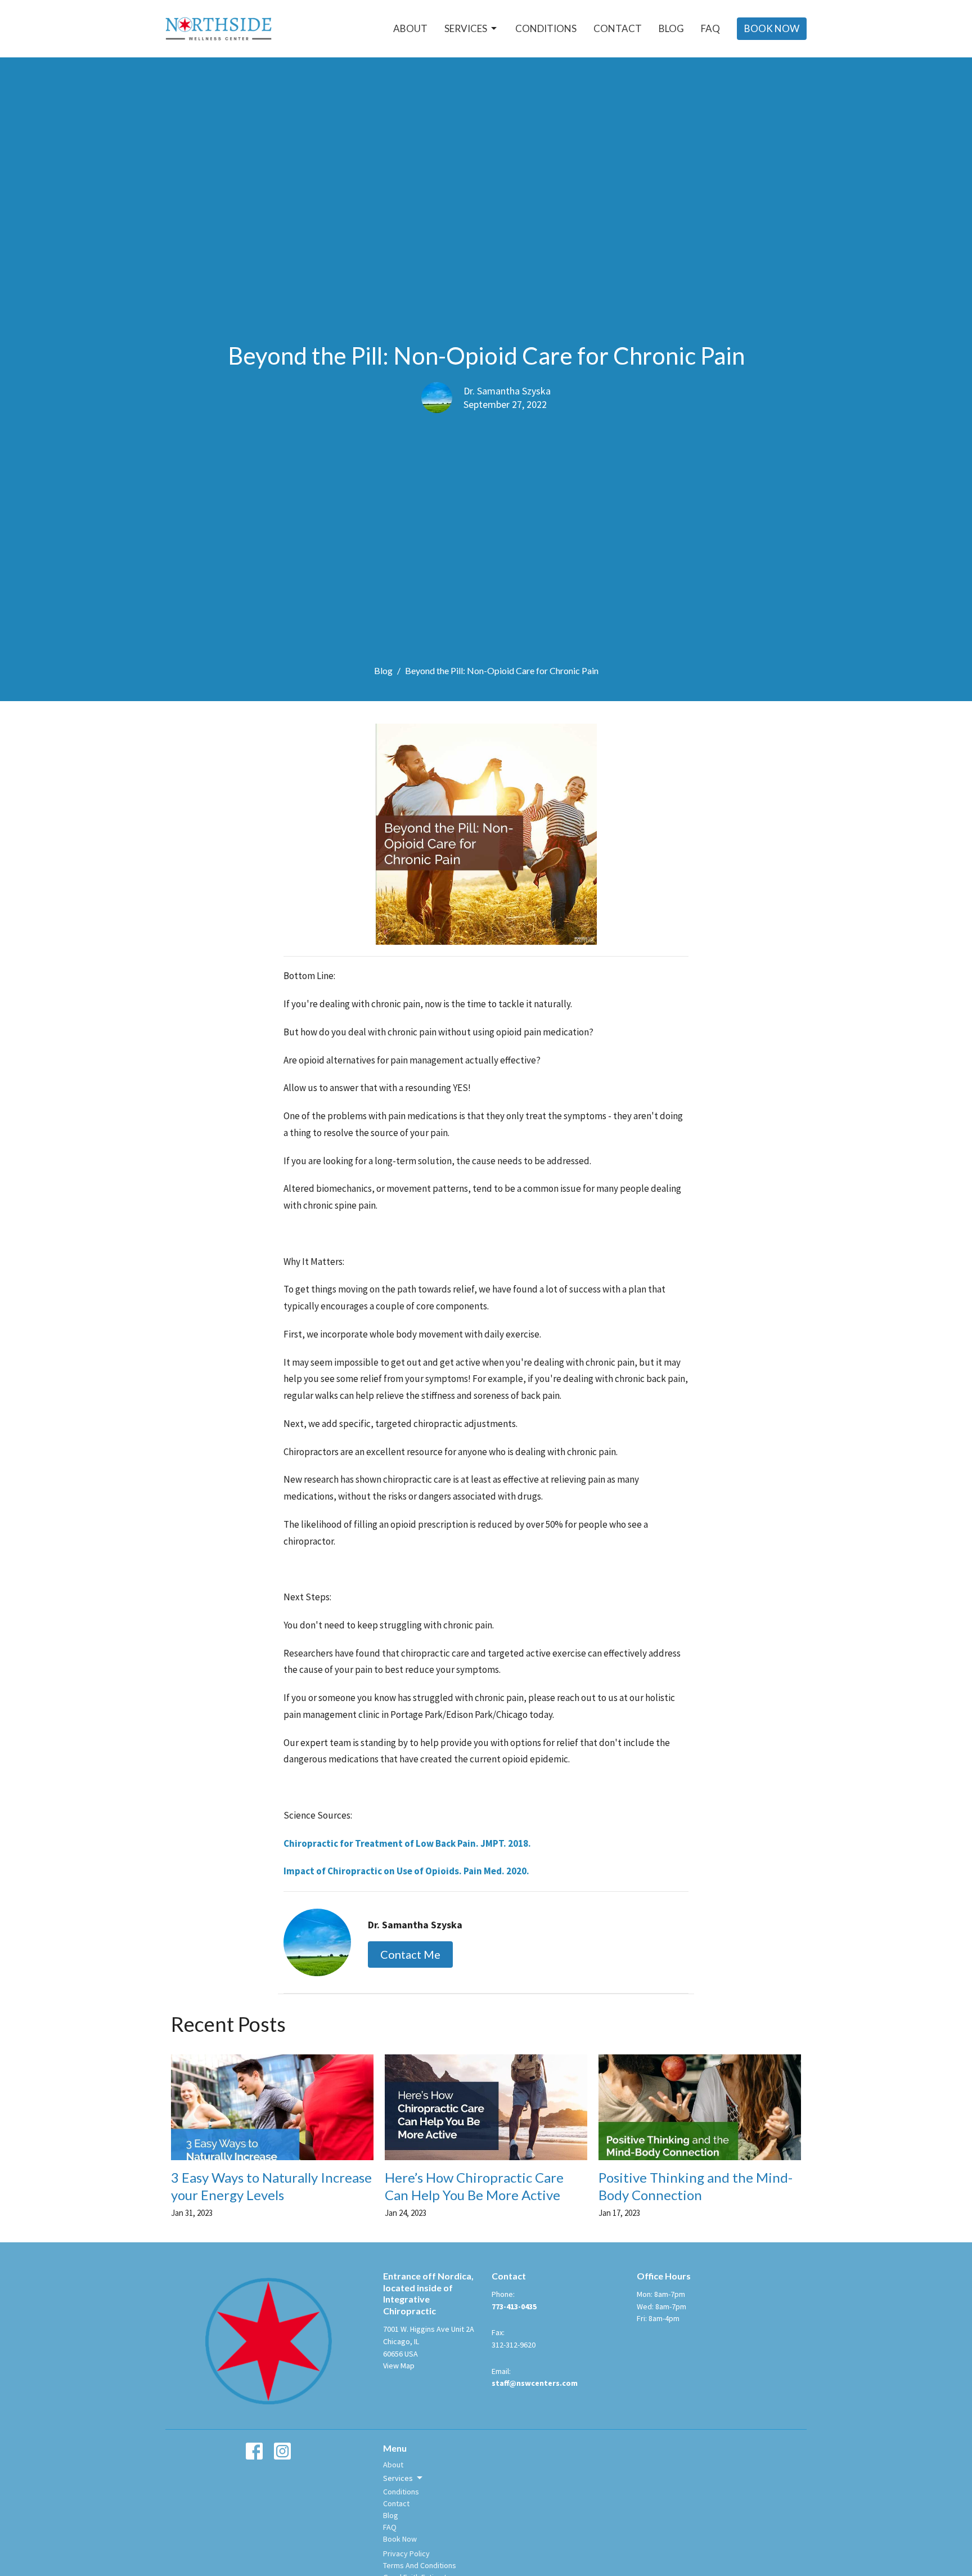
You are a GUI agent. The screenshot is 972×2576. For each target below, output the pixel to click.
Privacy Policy (406, 2553)
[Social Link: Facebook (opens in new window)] (254, 2451)
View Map (399, 2366)
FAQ (710, 28)
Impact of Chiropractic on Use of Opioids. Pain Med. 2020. (406, 1871)
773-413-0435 (514, 2306)
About (410, 28)
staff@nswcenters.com (535, 2383)
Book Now (772, 28)
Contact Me (410, 1954)
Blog (671, 28)
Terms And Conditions (420, 2565)
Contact (618, 28)
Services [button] (398, 2478)
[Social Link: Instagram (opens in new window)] (282, 2451)
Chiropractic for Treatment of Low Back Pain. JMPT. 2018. (407, 1843)
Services (466, 28)
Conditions (546, 28)
